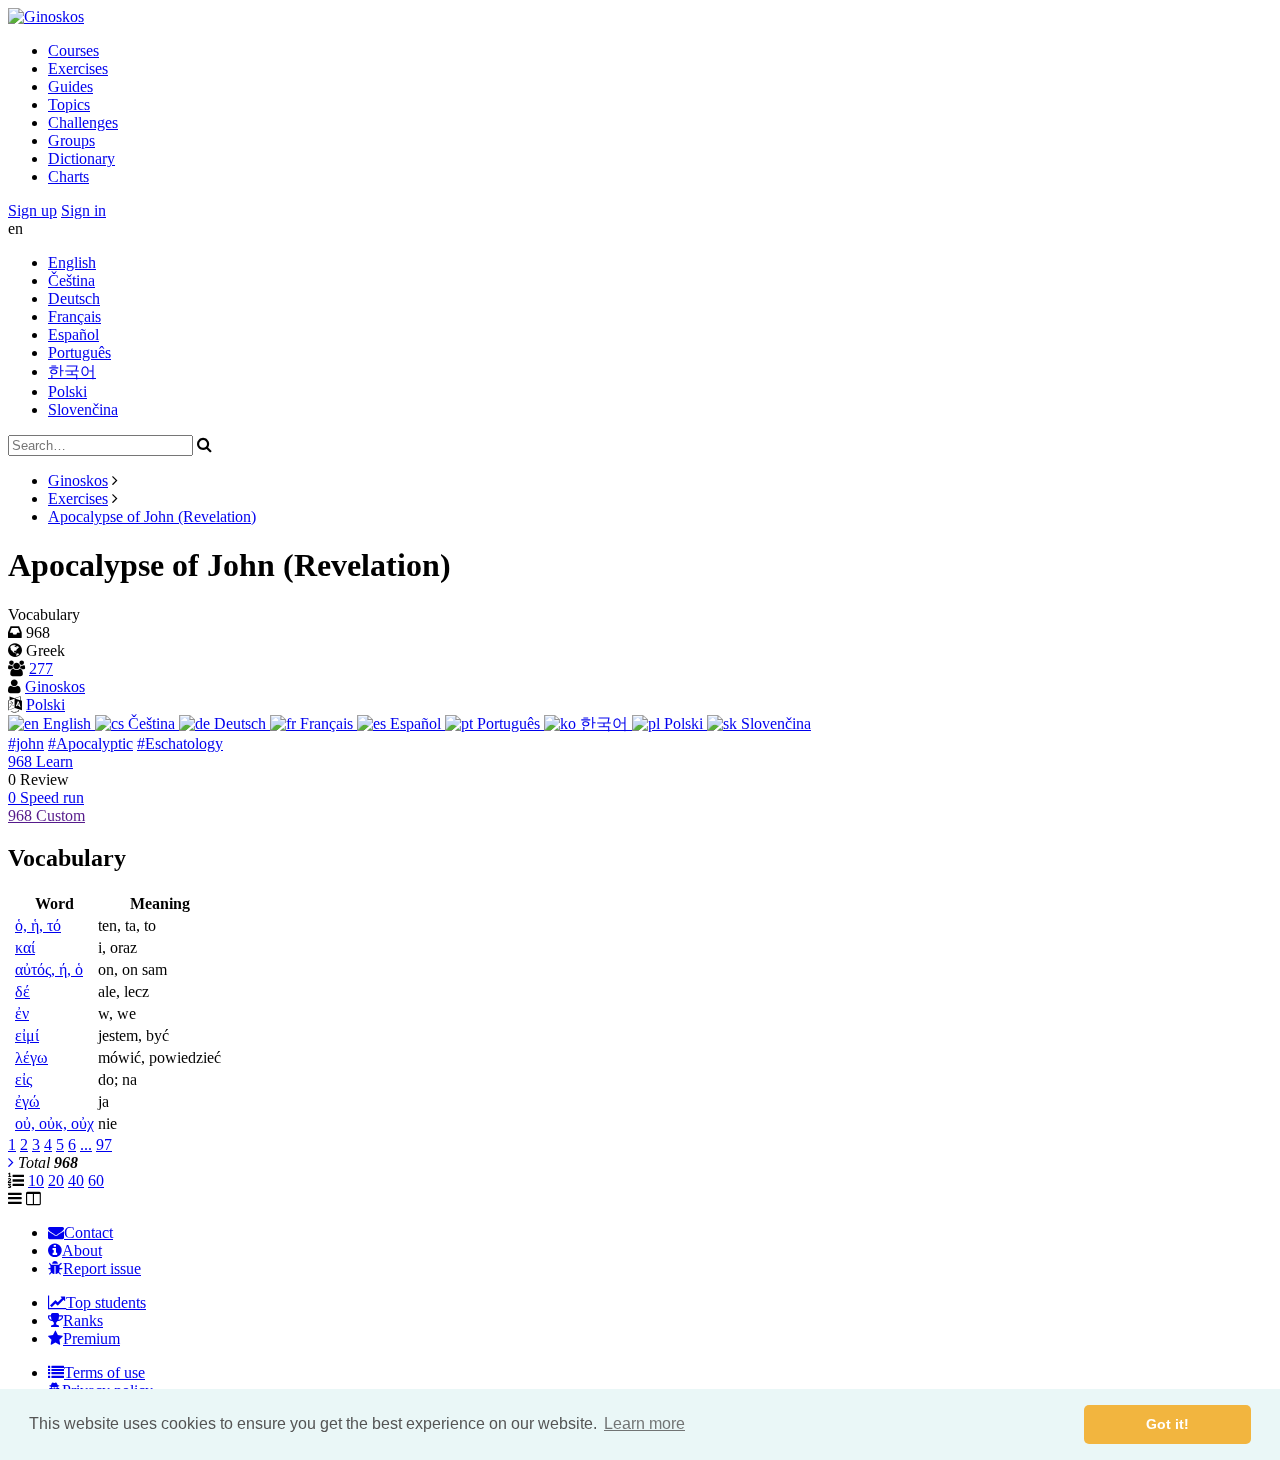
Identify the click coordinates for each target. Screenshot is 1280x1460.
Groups (71, 140)
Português (79, 352)
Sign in (83, 210)
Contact (88, 1232)
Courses (73, 50)
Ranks (83, 1320)
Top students (106, 1302)
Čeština (71, 280)
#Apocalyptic (90, 743)
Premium (91, 1338)
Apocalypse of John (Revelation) (152, 516)
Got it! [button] (1167, 1424)
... (86, 1144)
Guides (70, 86)
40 (76, 1180)
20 (56, 1180)
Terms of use (104, 1372)
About (82, 1250)
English (72, 262)
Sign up (32, 210)
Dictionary (81, 158)
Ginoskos (78, 480)
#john (26, 743)
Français (74, 316)
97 (104, 1144)
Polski (67, 391)
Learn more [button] (644, 1423)
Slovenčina (83, 409)
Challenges (83, 122)
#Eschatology (180, 743)
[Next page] (11, 1162)
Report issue (102, 1268)
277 (41, 668)
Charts (68, 176)
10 (36, 1180)
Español (73, 334)
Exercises (78, 68)
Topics (69, 104)
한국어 (72, 371)
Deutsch (74, 298)
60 (96, 1180)
